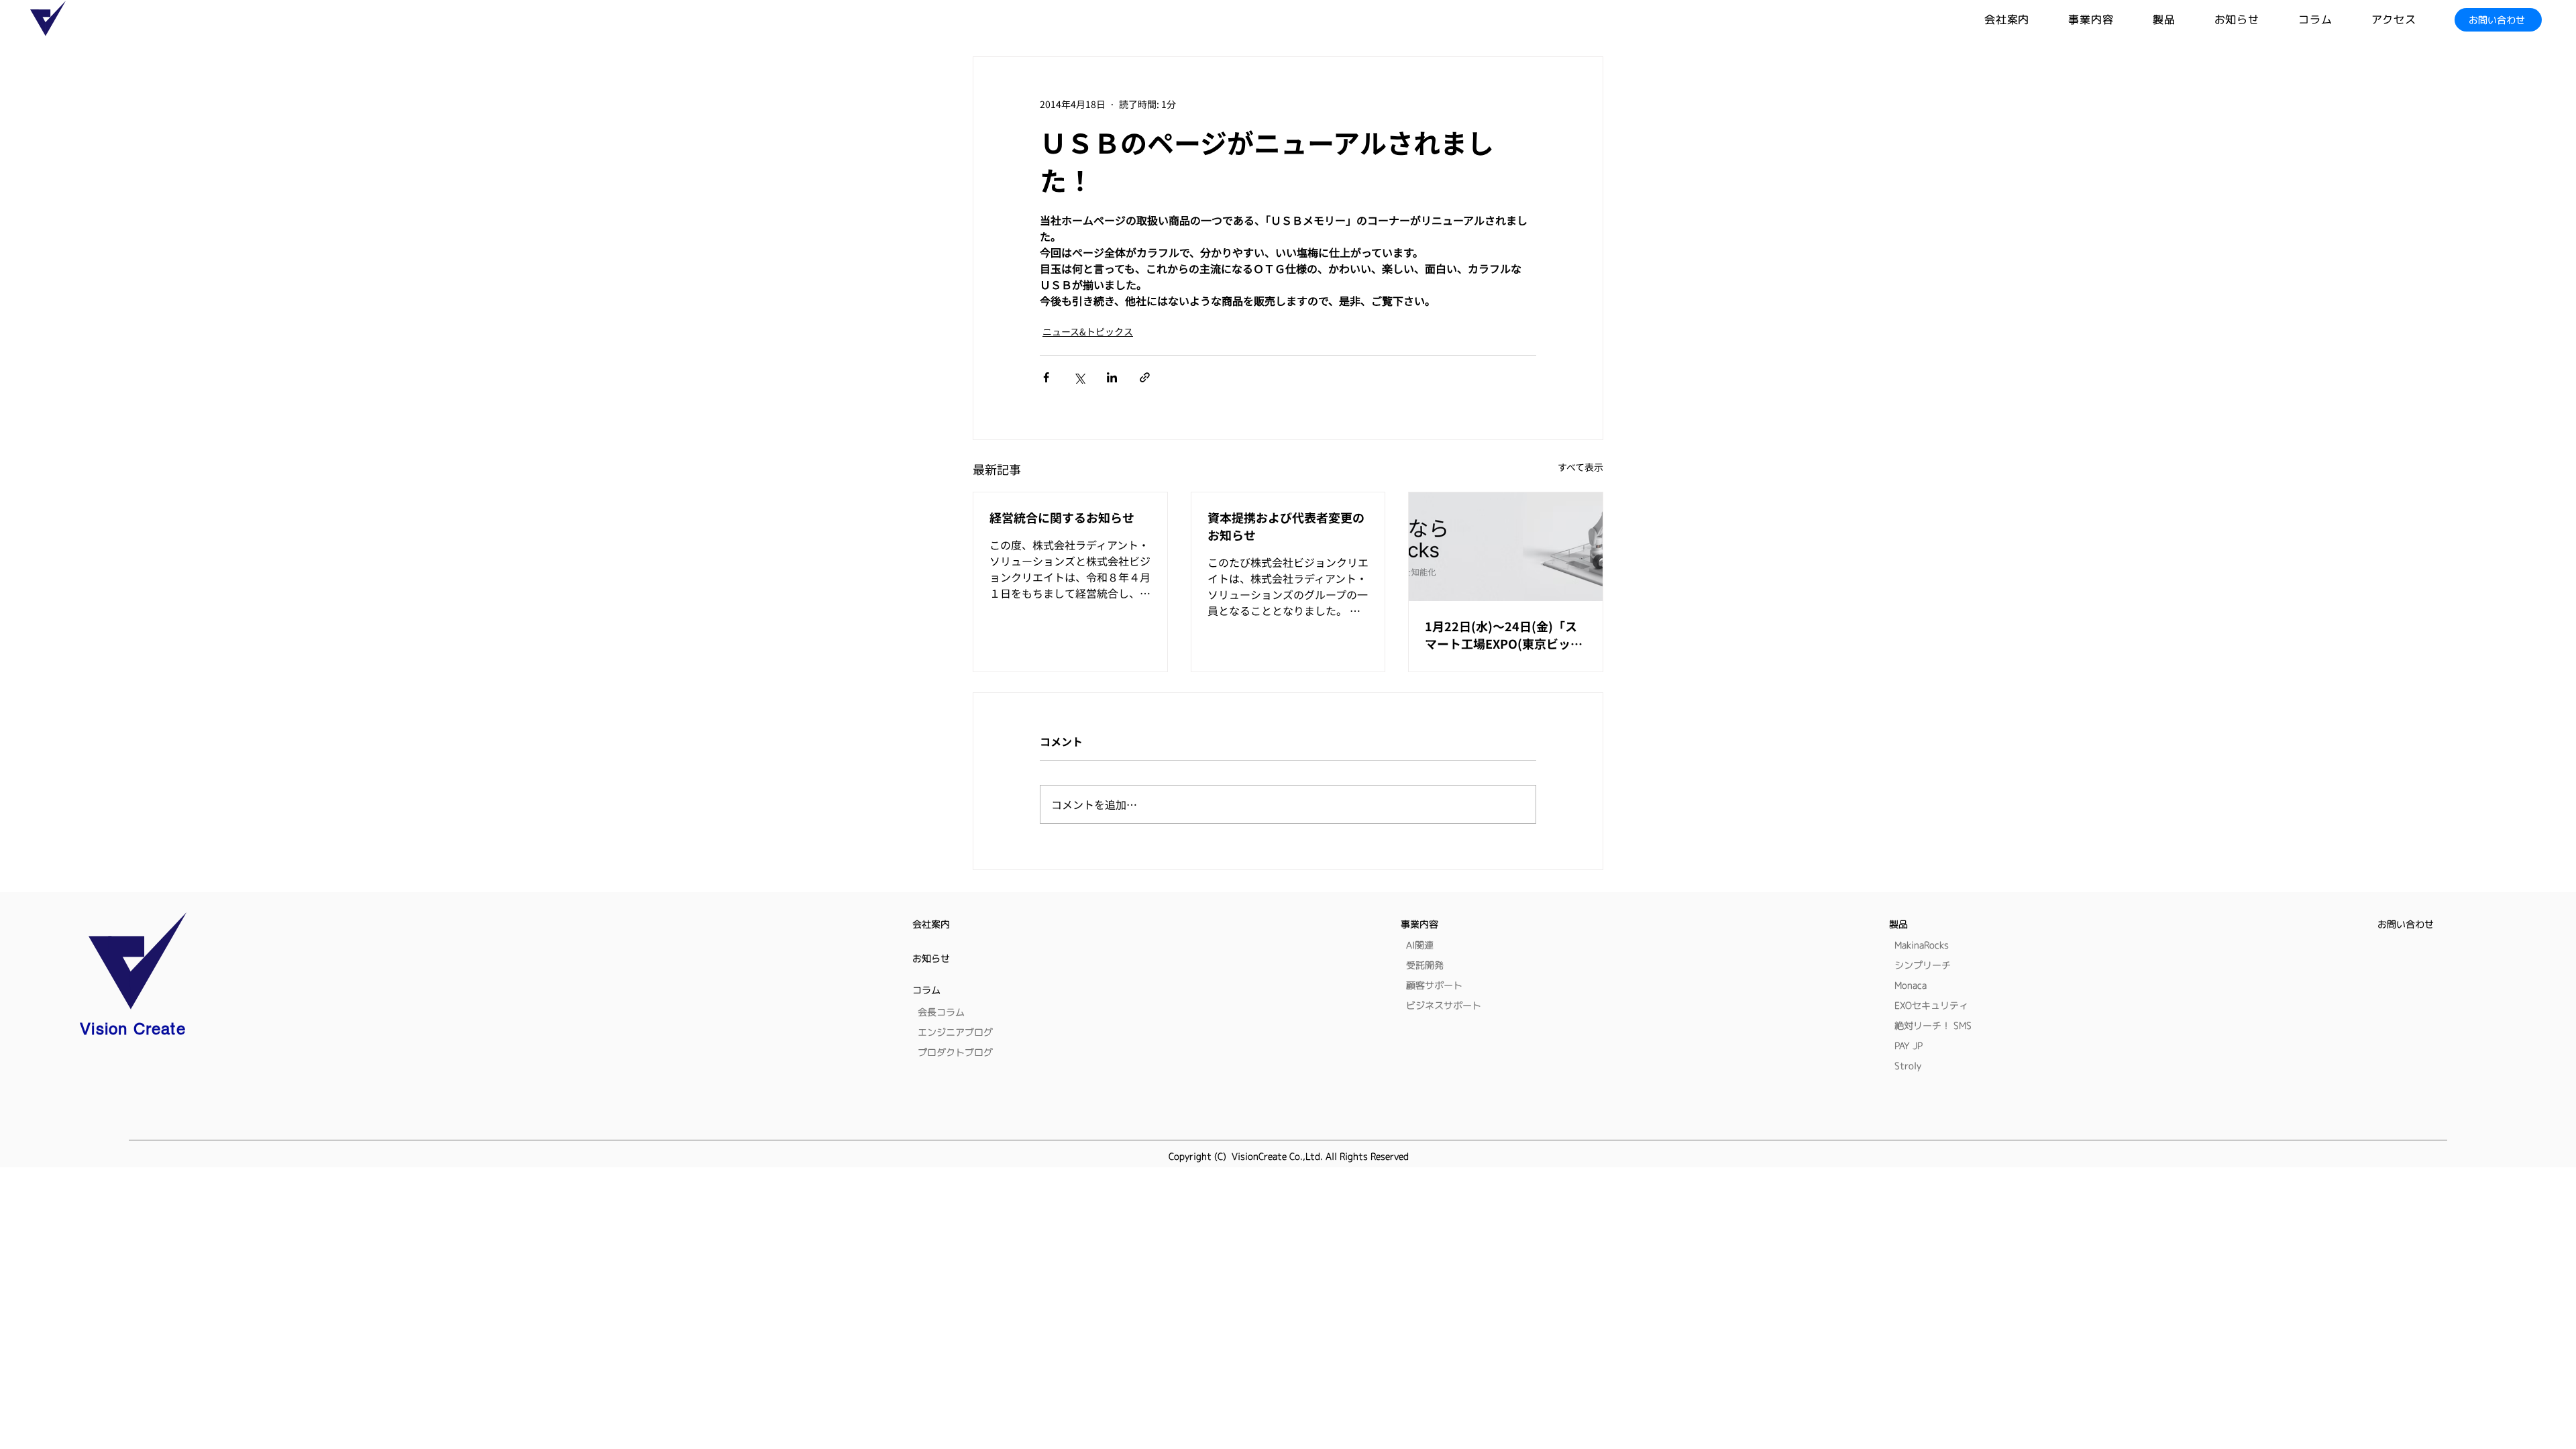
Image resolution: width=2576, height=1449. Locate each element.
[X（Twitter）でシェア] (1079, 377)
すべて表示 (1580, 467)
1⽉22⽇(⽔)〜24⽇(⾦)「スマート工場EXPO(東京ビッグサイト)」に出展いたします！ (1504, 635)
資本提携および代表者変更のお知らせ (1286, 526)
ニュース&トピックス (1088, 331)
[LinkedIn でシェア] (1112, 377)
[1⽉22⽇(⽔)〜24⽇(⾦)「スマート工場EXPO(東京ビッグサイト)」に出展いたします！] (1506, 547)
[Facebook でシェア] (1046, 377)
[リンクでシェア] (1145, 377)
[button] (2184, 20)
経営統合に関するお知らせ (1062, 517)
